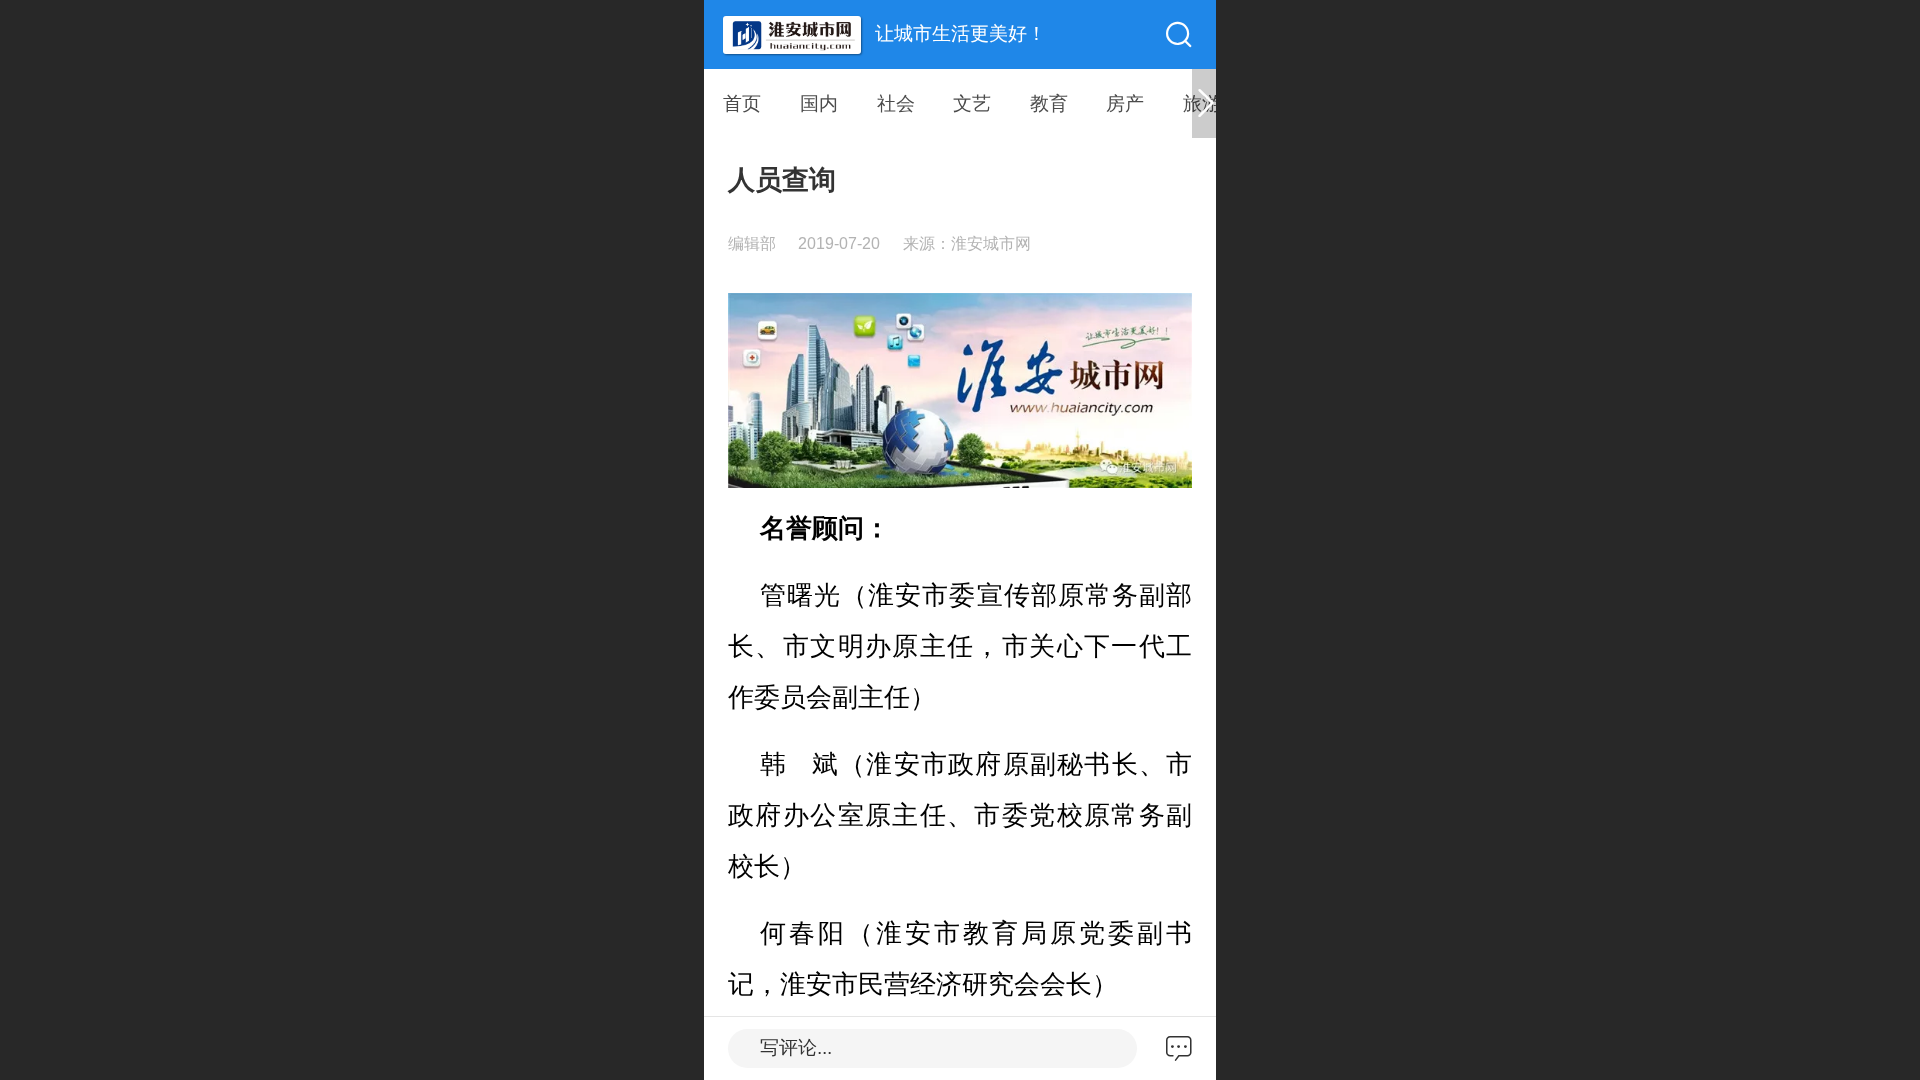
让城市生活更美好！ (960, 33)
